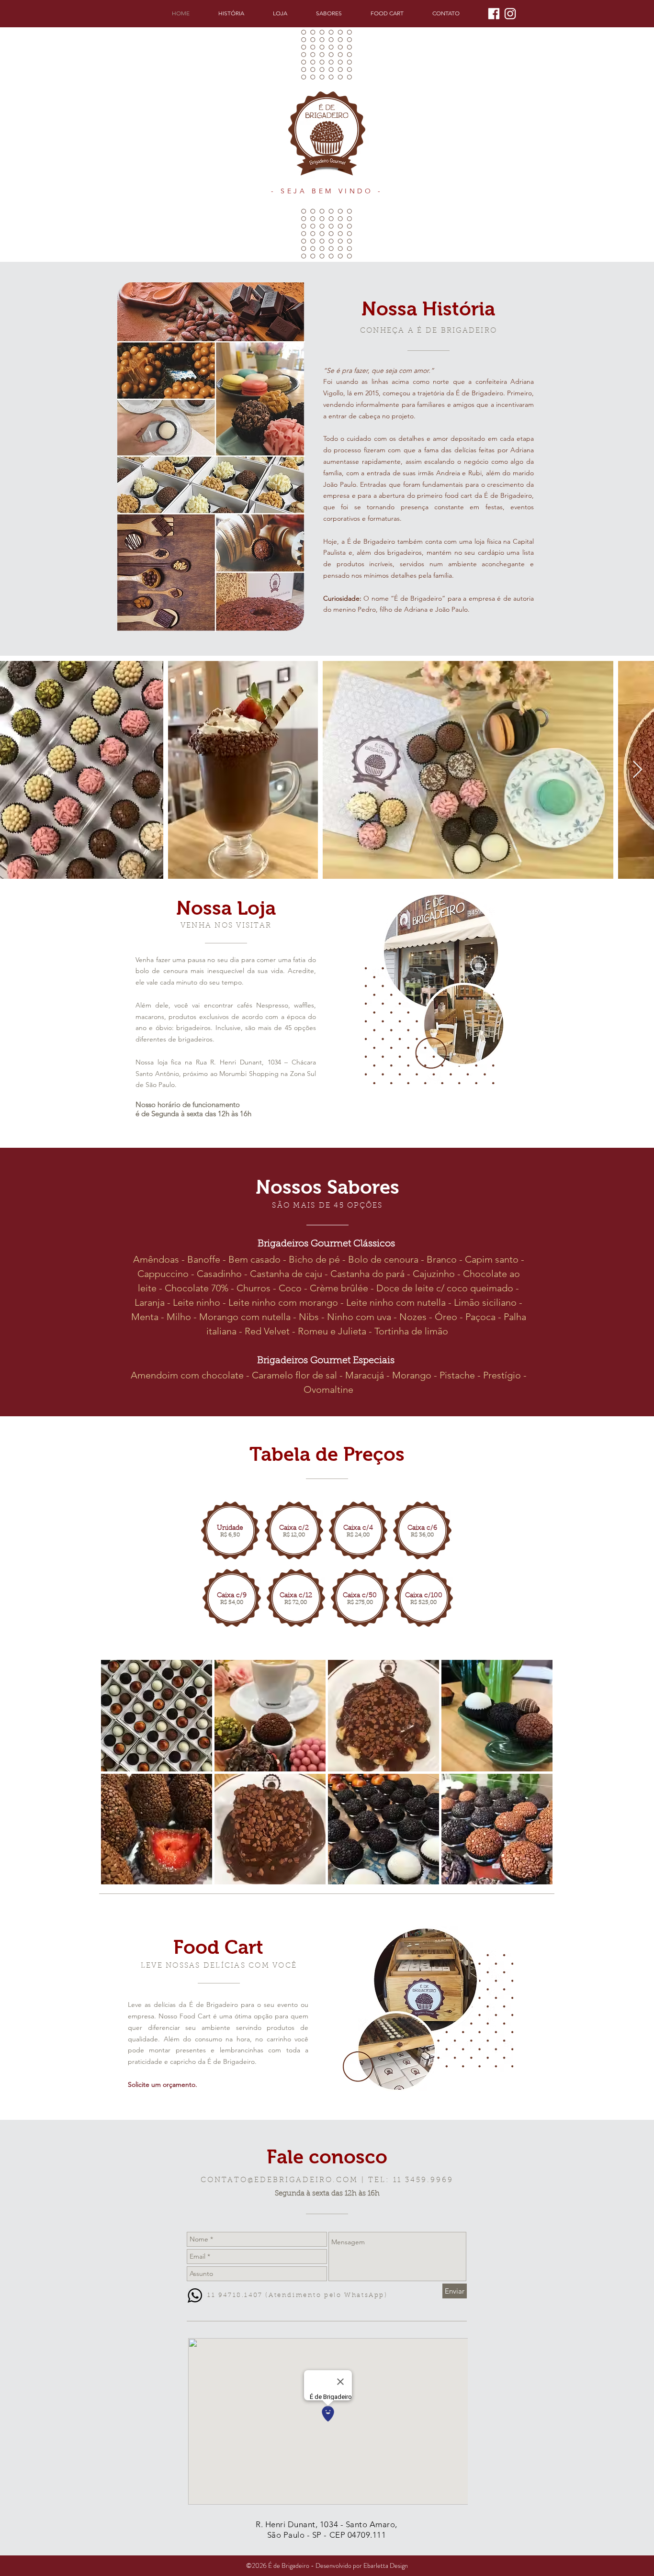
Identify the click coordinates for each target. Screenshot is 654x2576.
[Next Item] (637, 770)
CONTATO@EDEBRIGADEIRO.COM (279, 2180)
